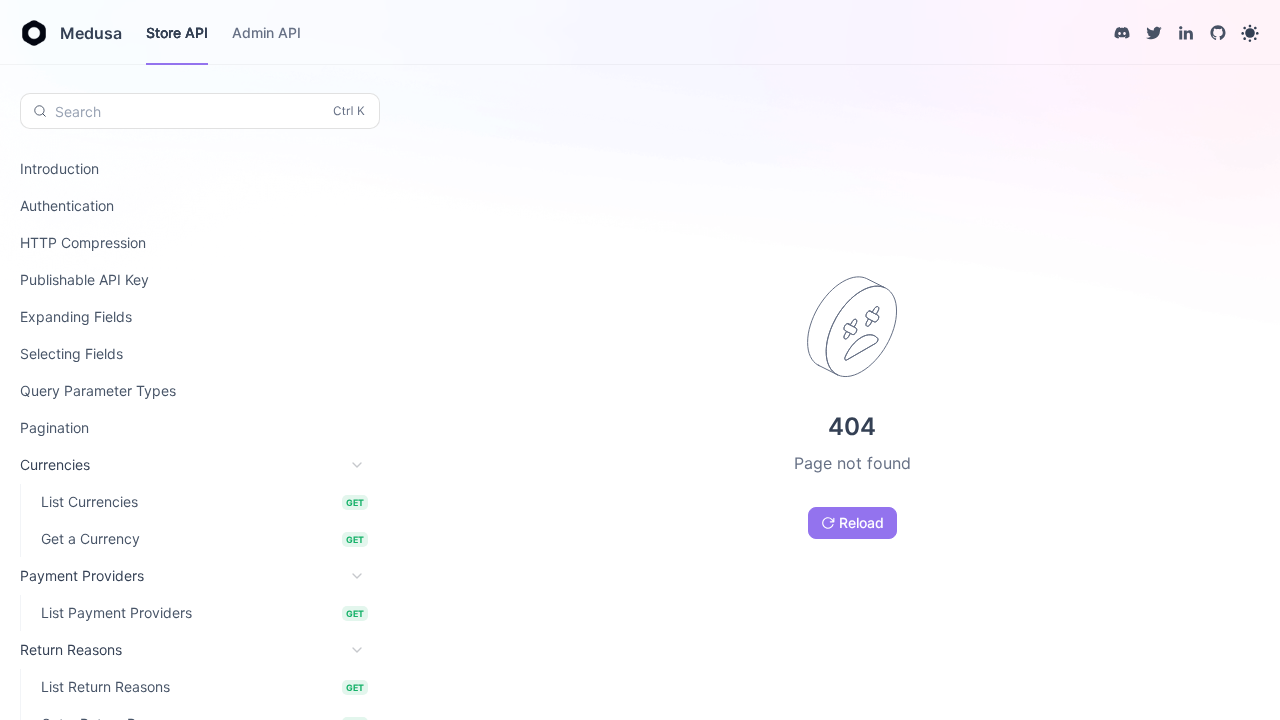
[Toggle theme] (1250, 33)
